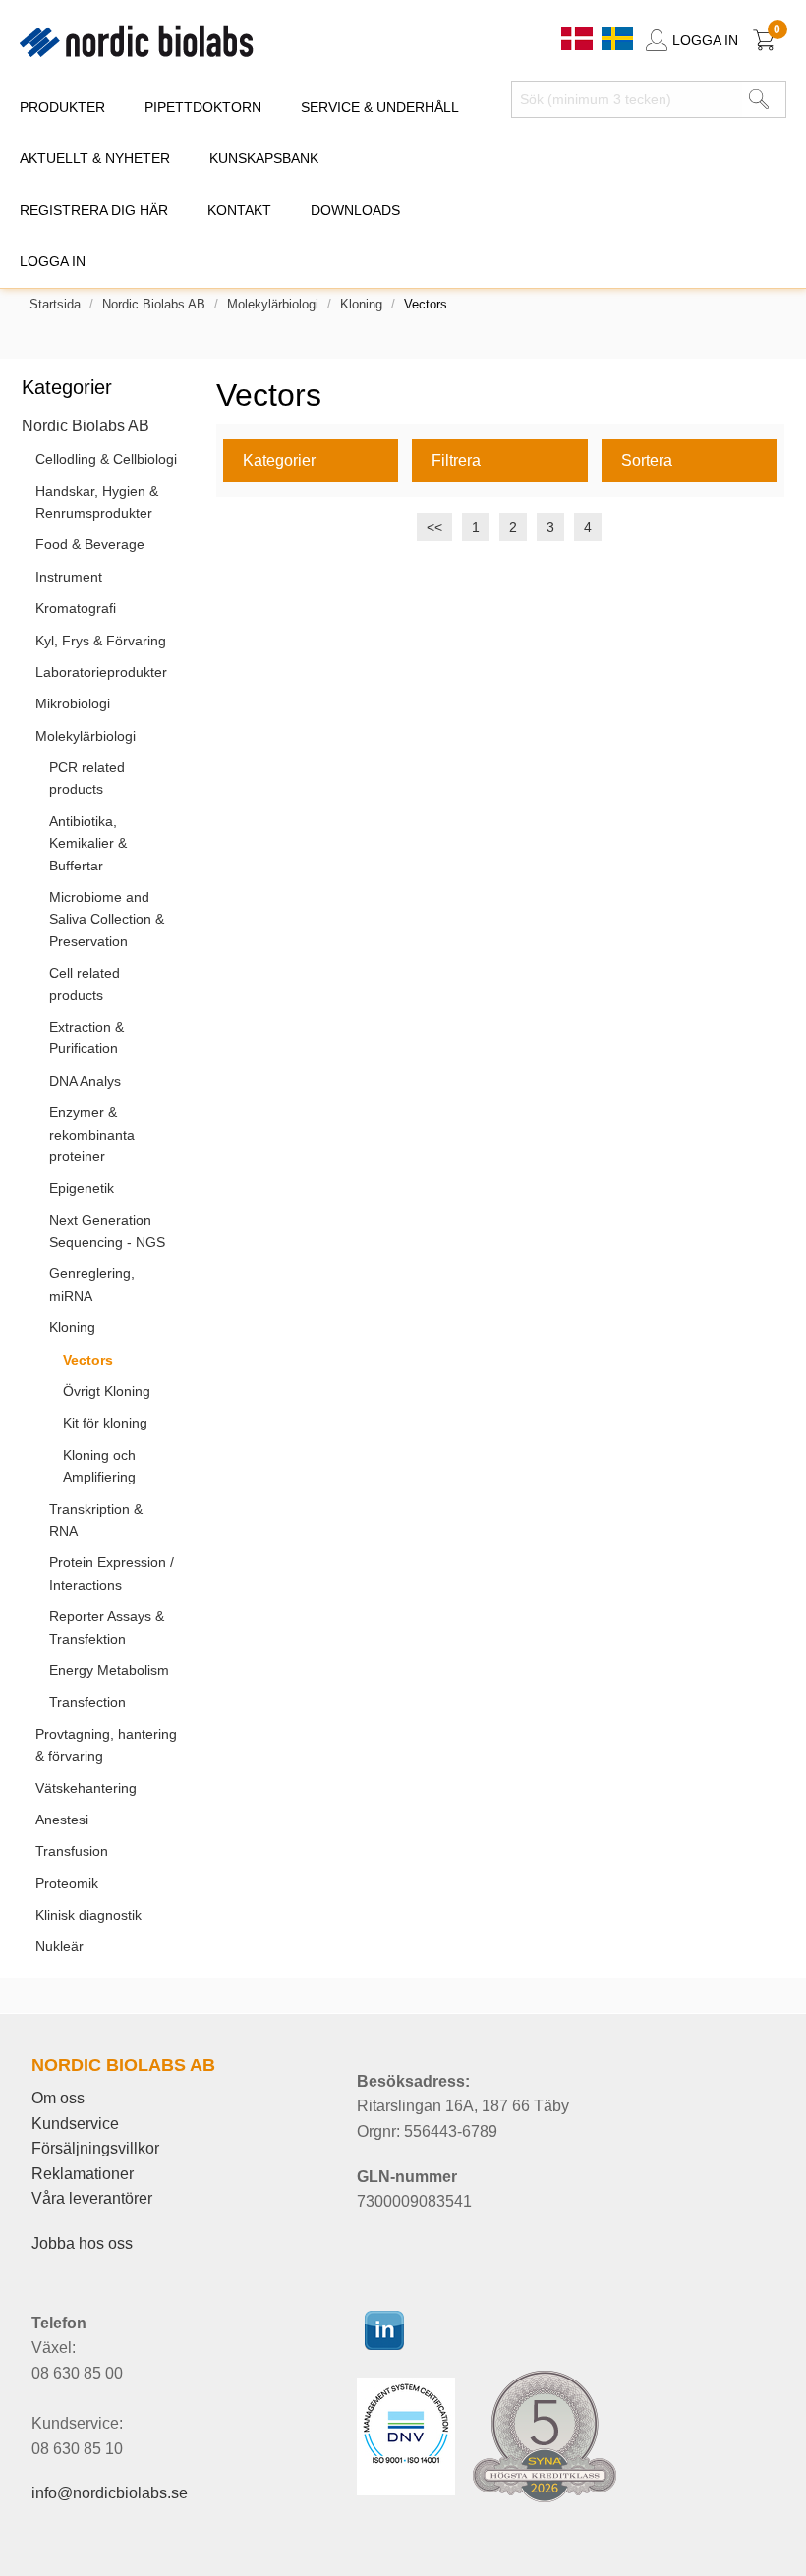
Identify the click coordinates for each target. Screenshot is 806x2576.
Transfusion (72, 1851)
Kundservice (75, 2124)
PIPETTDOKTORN (203, 107)
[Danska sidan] (579, 37)
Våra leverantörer (92, 2198)
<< (434, 527)
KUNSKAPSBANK (264, 158)
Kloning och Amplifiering (99, 1466)
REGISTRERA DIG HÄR (94, 210)
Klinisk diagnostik (88, 1915)
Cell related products (85, 983)
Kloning (361, 304)
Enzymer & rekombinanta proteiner (92, 1134)
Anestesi (62, 1820)
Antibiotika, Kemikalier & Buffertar (88, 843)
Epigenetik (82, 1188)
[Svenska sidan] (617, 37)
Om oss (58, 2098)
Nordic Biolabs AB (154, 304)
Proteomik (67, 1883)
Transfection (87, 1702)
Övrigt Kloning (107, 1391)
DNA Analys (85, 1081)
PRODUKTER (62, 107)
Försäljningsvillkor (95, 2148)
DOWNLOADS (355, 210)
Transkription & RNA (96, 1520)
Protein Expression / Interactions (112, 1573)
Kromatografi (76, 608)
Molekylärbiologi (273, 304)
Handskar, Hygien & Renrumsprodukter (97, 502)
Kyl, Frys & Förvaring (101, 641)
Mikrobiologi (73, 703)
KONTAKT (239, 210)
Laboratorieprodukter (101, 672)
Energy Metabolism (109, 1670)
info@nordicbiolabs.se (110, 2493)
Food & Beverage (90, 544)
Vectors (88, 1360)
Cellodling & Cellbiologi (106, 459)
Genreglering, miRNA (92, 1284)
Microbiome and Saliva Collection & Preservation (107, 919)
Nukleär (59, 1946)
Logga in (53, 261)
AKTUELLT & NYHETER (95, 158)
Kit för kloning (105, 1423)
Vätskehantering (86, 1788)
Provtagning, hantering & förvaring (106, 1745)
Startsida (55, 304)
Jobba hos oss (82, 2243)
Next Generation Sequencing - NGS (107, 1231)
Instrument (69, 577)
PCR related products (87, 778)
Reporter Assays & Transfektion (107, 1627)
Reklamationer (83, 2174)
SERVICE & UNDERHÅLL (380, 107)
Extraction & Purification (86, 1037)
